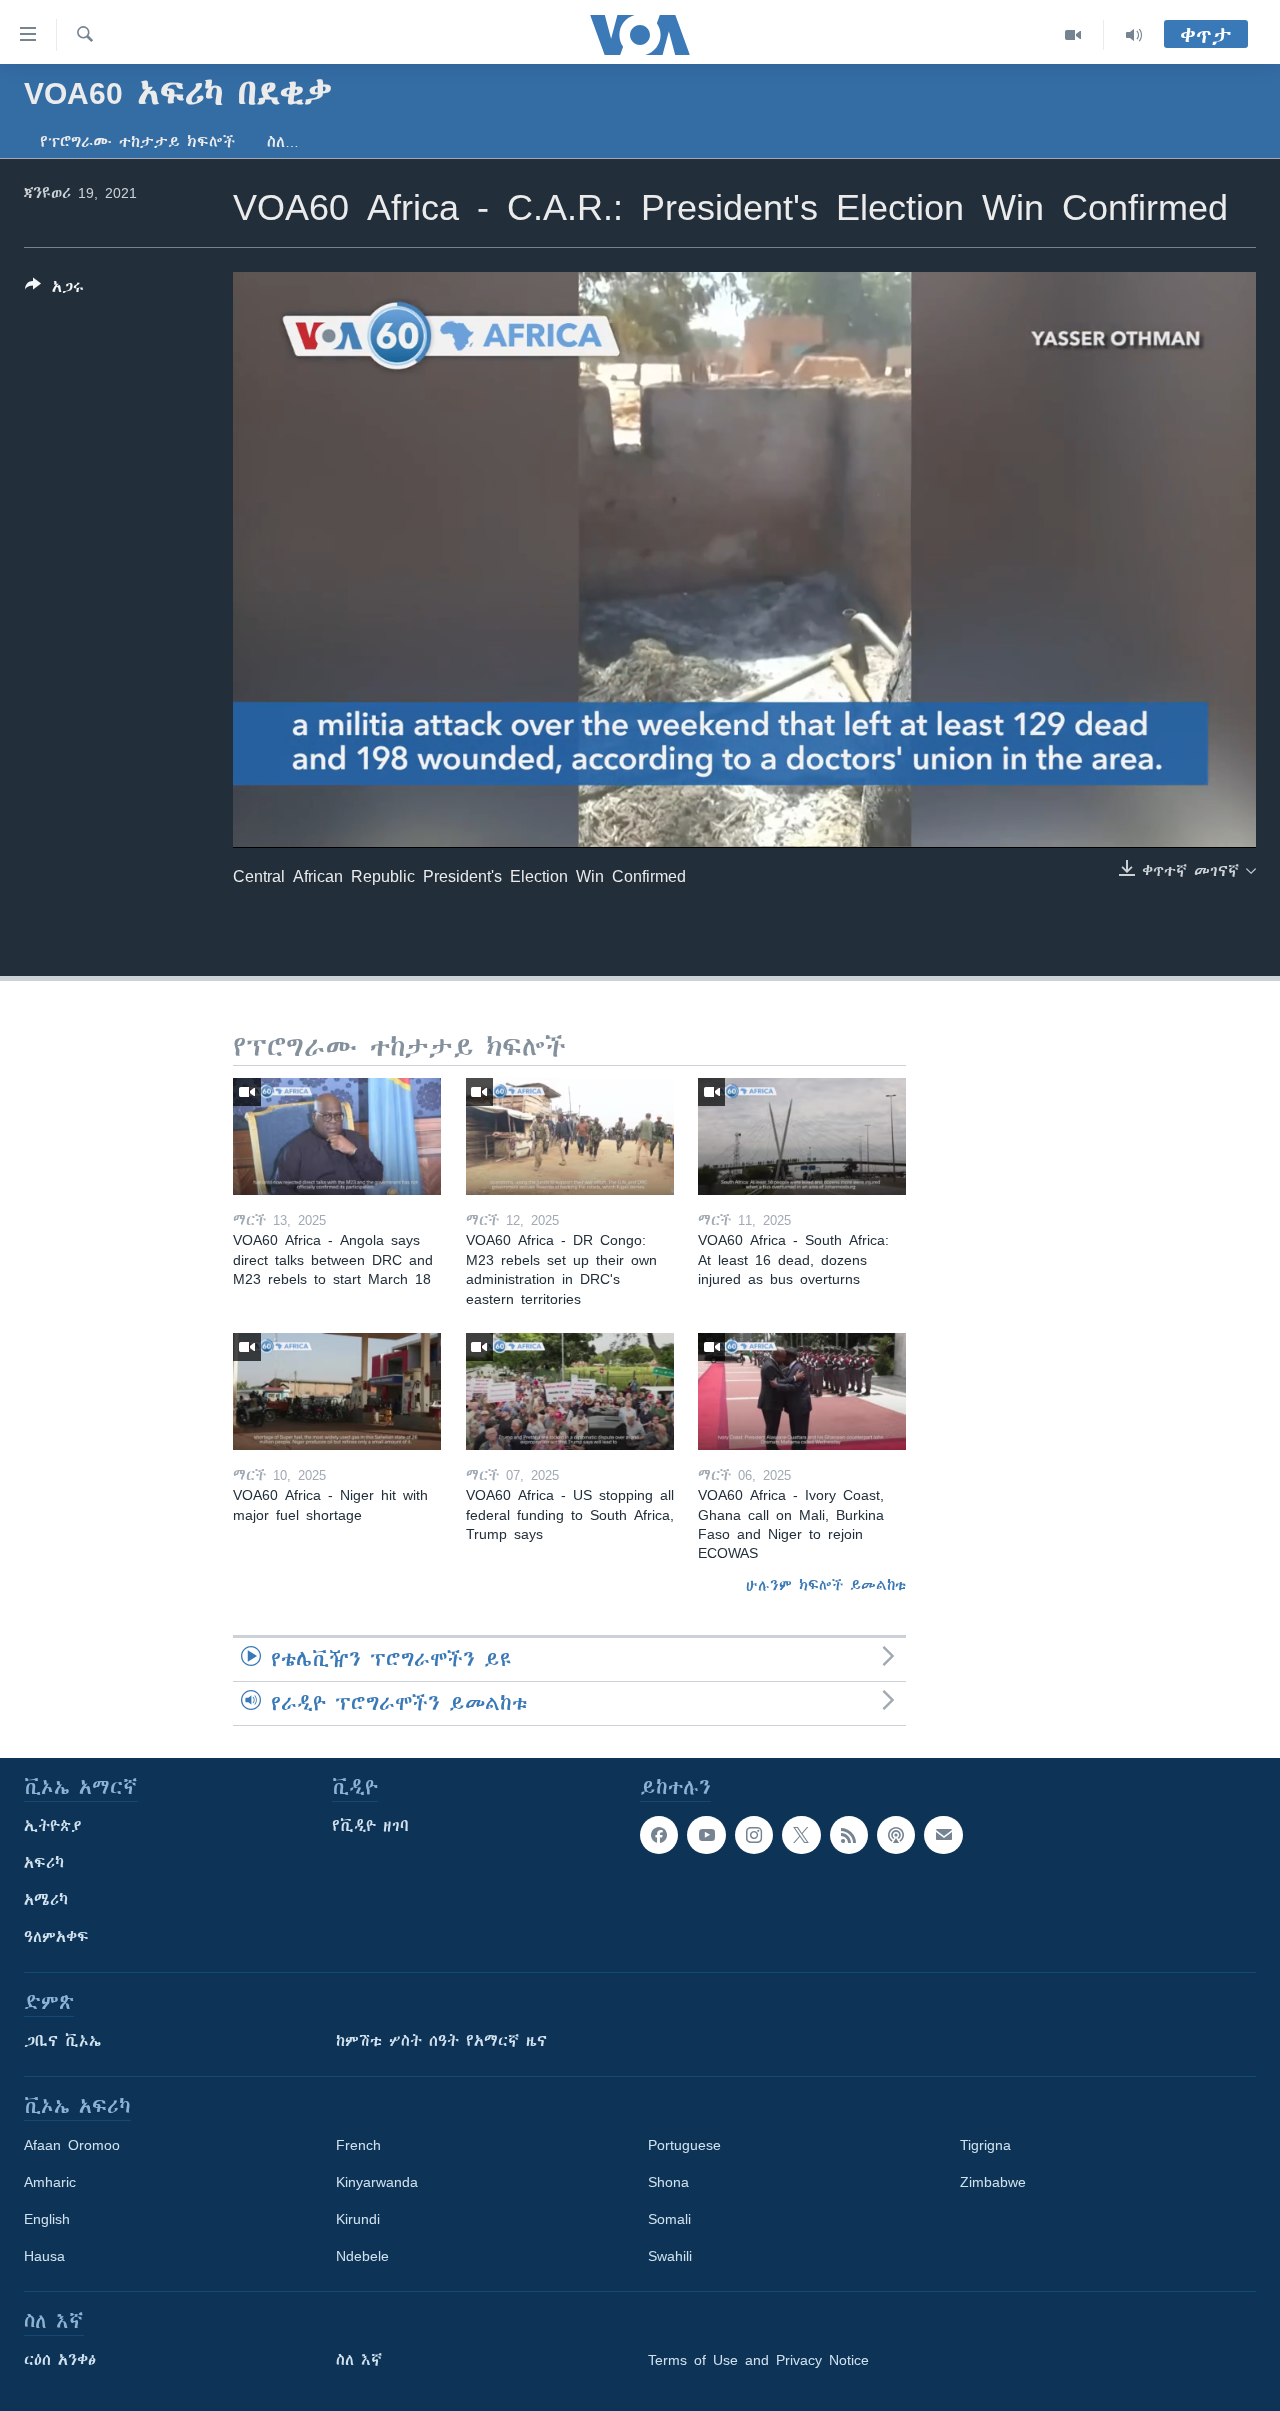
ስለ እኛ (359, 2360)
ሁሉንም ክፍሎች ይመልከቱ (826, 1585)
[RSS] (849, 1835)
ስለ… (283, 142)
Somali (669, 2219)
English (47, 2219)
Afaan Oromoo (72, 2145)
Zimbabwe (993, 2182)
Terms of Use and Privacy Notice (758, 2360)
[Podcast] (896, 1835)
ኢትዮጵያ (53, 1826)
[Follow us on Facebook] (659, 1835)
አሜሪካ (46, 1900)
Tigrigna (985, 2145)
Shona (668, 2182)
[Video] (1073, 35)
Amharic (50, 2182)
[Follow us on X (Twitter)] (801, 1835)
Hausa (44, 2256)
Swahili (670, 2256)
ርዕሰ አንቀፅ (60, 2360)
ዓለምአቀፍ (56, 1937)
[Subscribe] (943, 1835)
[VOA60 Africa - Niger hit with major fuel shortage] (337, 1391)
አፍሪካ (44, 1863)
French (358, 2145)
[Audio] (1134, 35)
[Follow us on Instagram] (754, 1835)
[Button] (54, 290)
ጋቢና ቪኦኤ (62, 2041)
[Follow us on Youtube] (706, 1835)
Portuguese (684, 2145)
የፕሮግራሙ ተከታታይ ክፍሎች (137, 142)
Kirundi (358, 2219)
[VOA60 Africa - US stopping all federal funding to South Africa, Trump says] (570, 1391)
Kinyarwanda (377, 2182)
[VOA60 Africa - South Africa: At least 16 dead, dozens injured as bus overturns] (802, 1136)
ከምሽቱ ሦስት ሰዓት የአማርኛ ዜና (441, 2041)
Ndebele (362, 2256)
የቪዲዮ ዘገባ (370, 1826)
